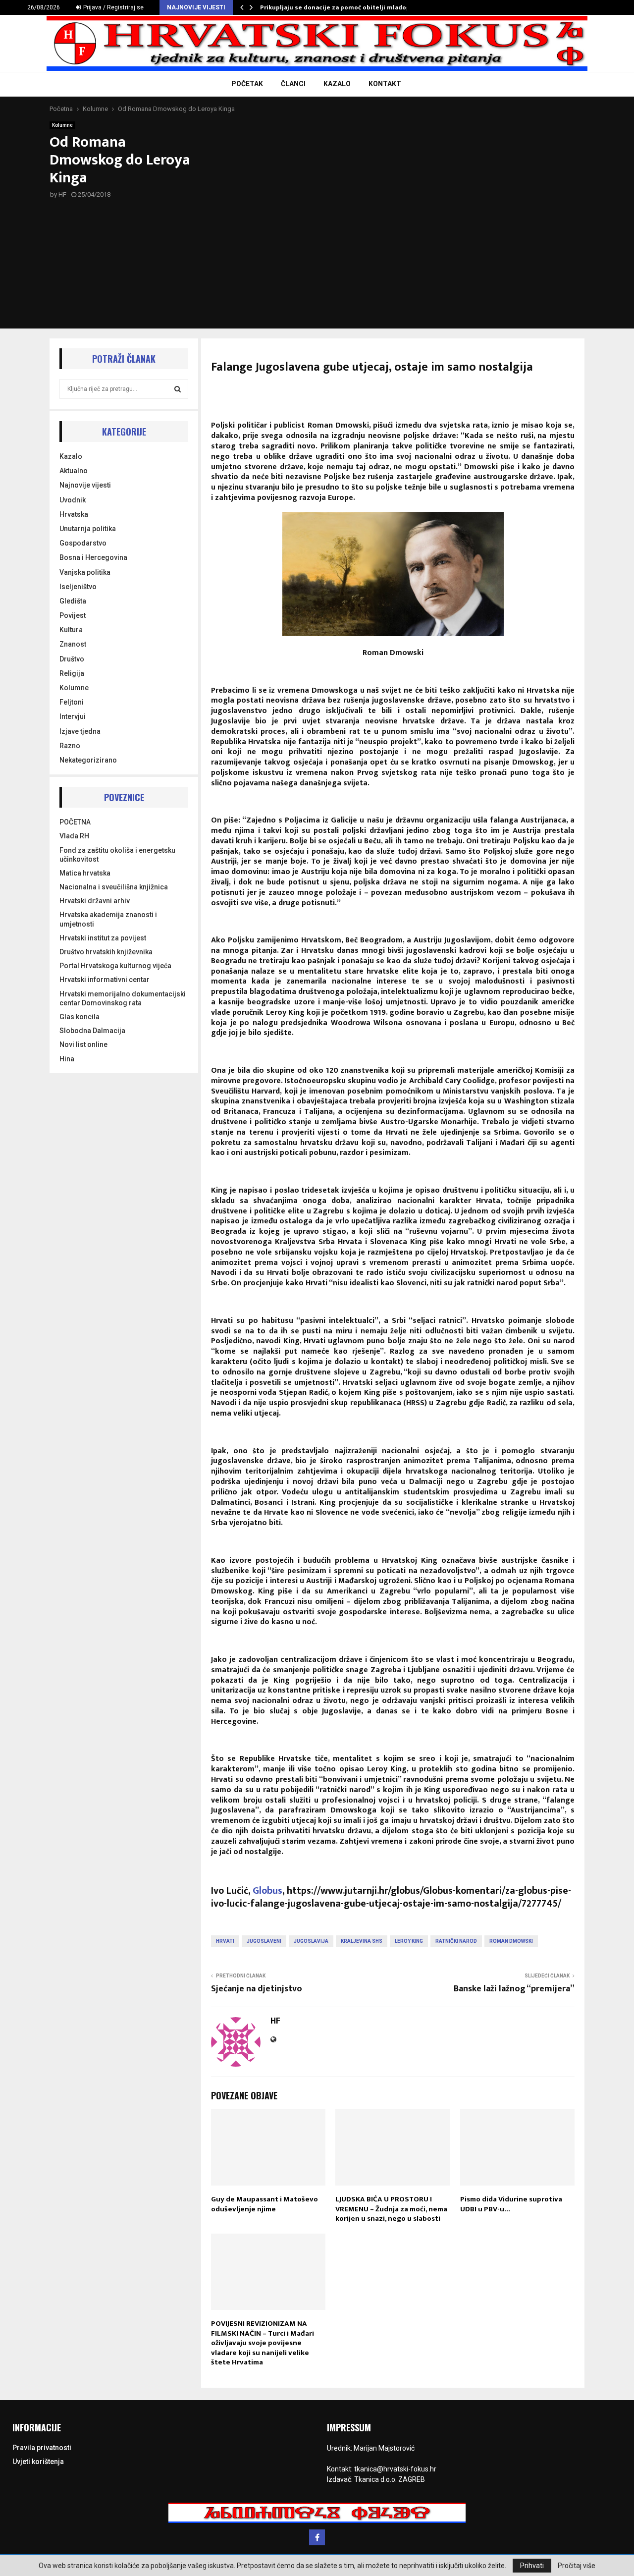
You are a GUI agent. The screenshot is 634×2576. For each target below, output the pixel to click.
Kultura (71, 630)
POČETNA (75, 822)
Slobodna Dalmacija (92, 1031)
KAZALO (337, 84)
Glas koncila (79, 1017)
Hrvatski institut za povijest (103, 938)
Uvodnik (73, 500)
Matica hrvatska (85, 873)
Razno (70, 746)
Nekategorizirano (88, 760)
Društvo (72, 659)
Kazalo (71, 456)
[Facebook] (317, 2537)
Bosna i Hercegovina (93, 557)
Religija (72, 673)
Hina (67, 1059)
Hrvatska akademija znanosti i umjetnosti (108, 919)
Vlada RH (74, 836)
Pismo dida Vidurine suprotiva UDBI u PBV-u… (511, 2204)
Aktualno (74, 471)
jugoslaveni (264, 1941)
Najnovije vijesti (85, 485)
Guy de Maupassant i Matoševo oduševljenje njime (264, 2204)
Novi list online (83, 1044)
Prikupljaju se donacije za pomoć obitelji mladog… (338, 7)
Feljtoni (72, 702)
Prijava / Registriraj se (113, 7)
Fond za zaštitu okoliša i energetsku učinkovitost (117, 855)
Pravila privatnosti (42, 2448)
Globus (267, 1891)
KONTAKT (385, 84)
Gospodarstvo (83, 543)
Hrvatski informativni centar (105, 980)
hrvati (225, 1941)
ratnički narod (456, 1941)
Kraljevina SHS (362, 1941)
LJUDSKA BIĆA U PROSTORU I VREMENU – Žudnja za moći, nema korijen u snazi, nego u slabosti (391, 2209)
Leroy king (409, 1941)
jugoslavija (311, 1941)
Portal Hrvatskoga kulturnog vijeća (115, 966)
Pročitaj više (577, 2566)
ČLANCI (293, 84)
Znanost (73, 644)
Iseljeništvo (78, 587)
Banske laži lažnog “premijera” (514, 1989)
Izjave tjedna (80, 731)
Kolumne (62, 125)
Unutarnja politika (88, 529)
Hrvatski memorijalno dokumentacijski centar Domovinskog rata (123, 998)
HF (62, 194)
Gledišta (73, 601)
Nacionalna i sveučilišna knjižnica (114, 887)
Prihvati (532, 2566)
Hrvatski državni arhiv (95, 901)
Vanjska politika (85, 572)
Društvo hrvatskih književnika (106, 952)
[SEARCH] (178, 389)
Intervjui (73, 716)
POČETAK (247, 84)
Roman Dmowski (511, 1941)
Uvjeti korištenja (38, 2462)
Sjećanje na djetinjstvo (257, 1989)
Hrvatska (74, 514)
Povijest (73, 615)
